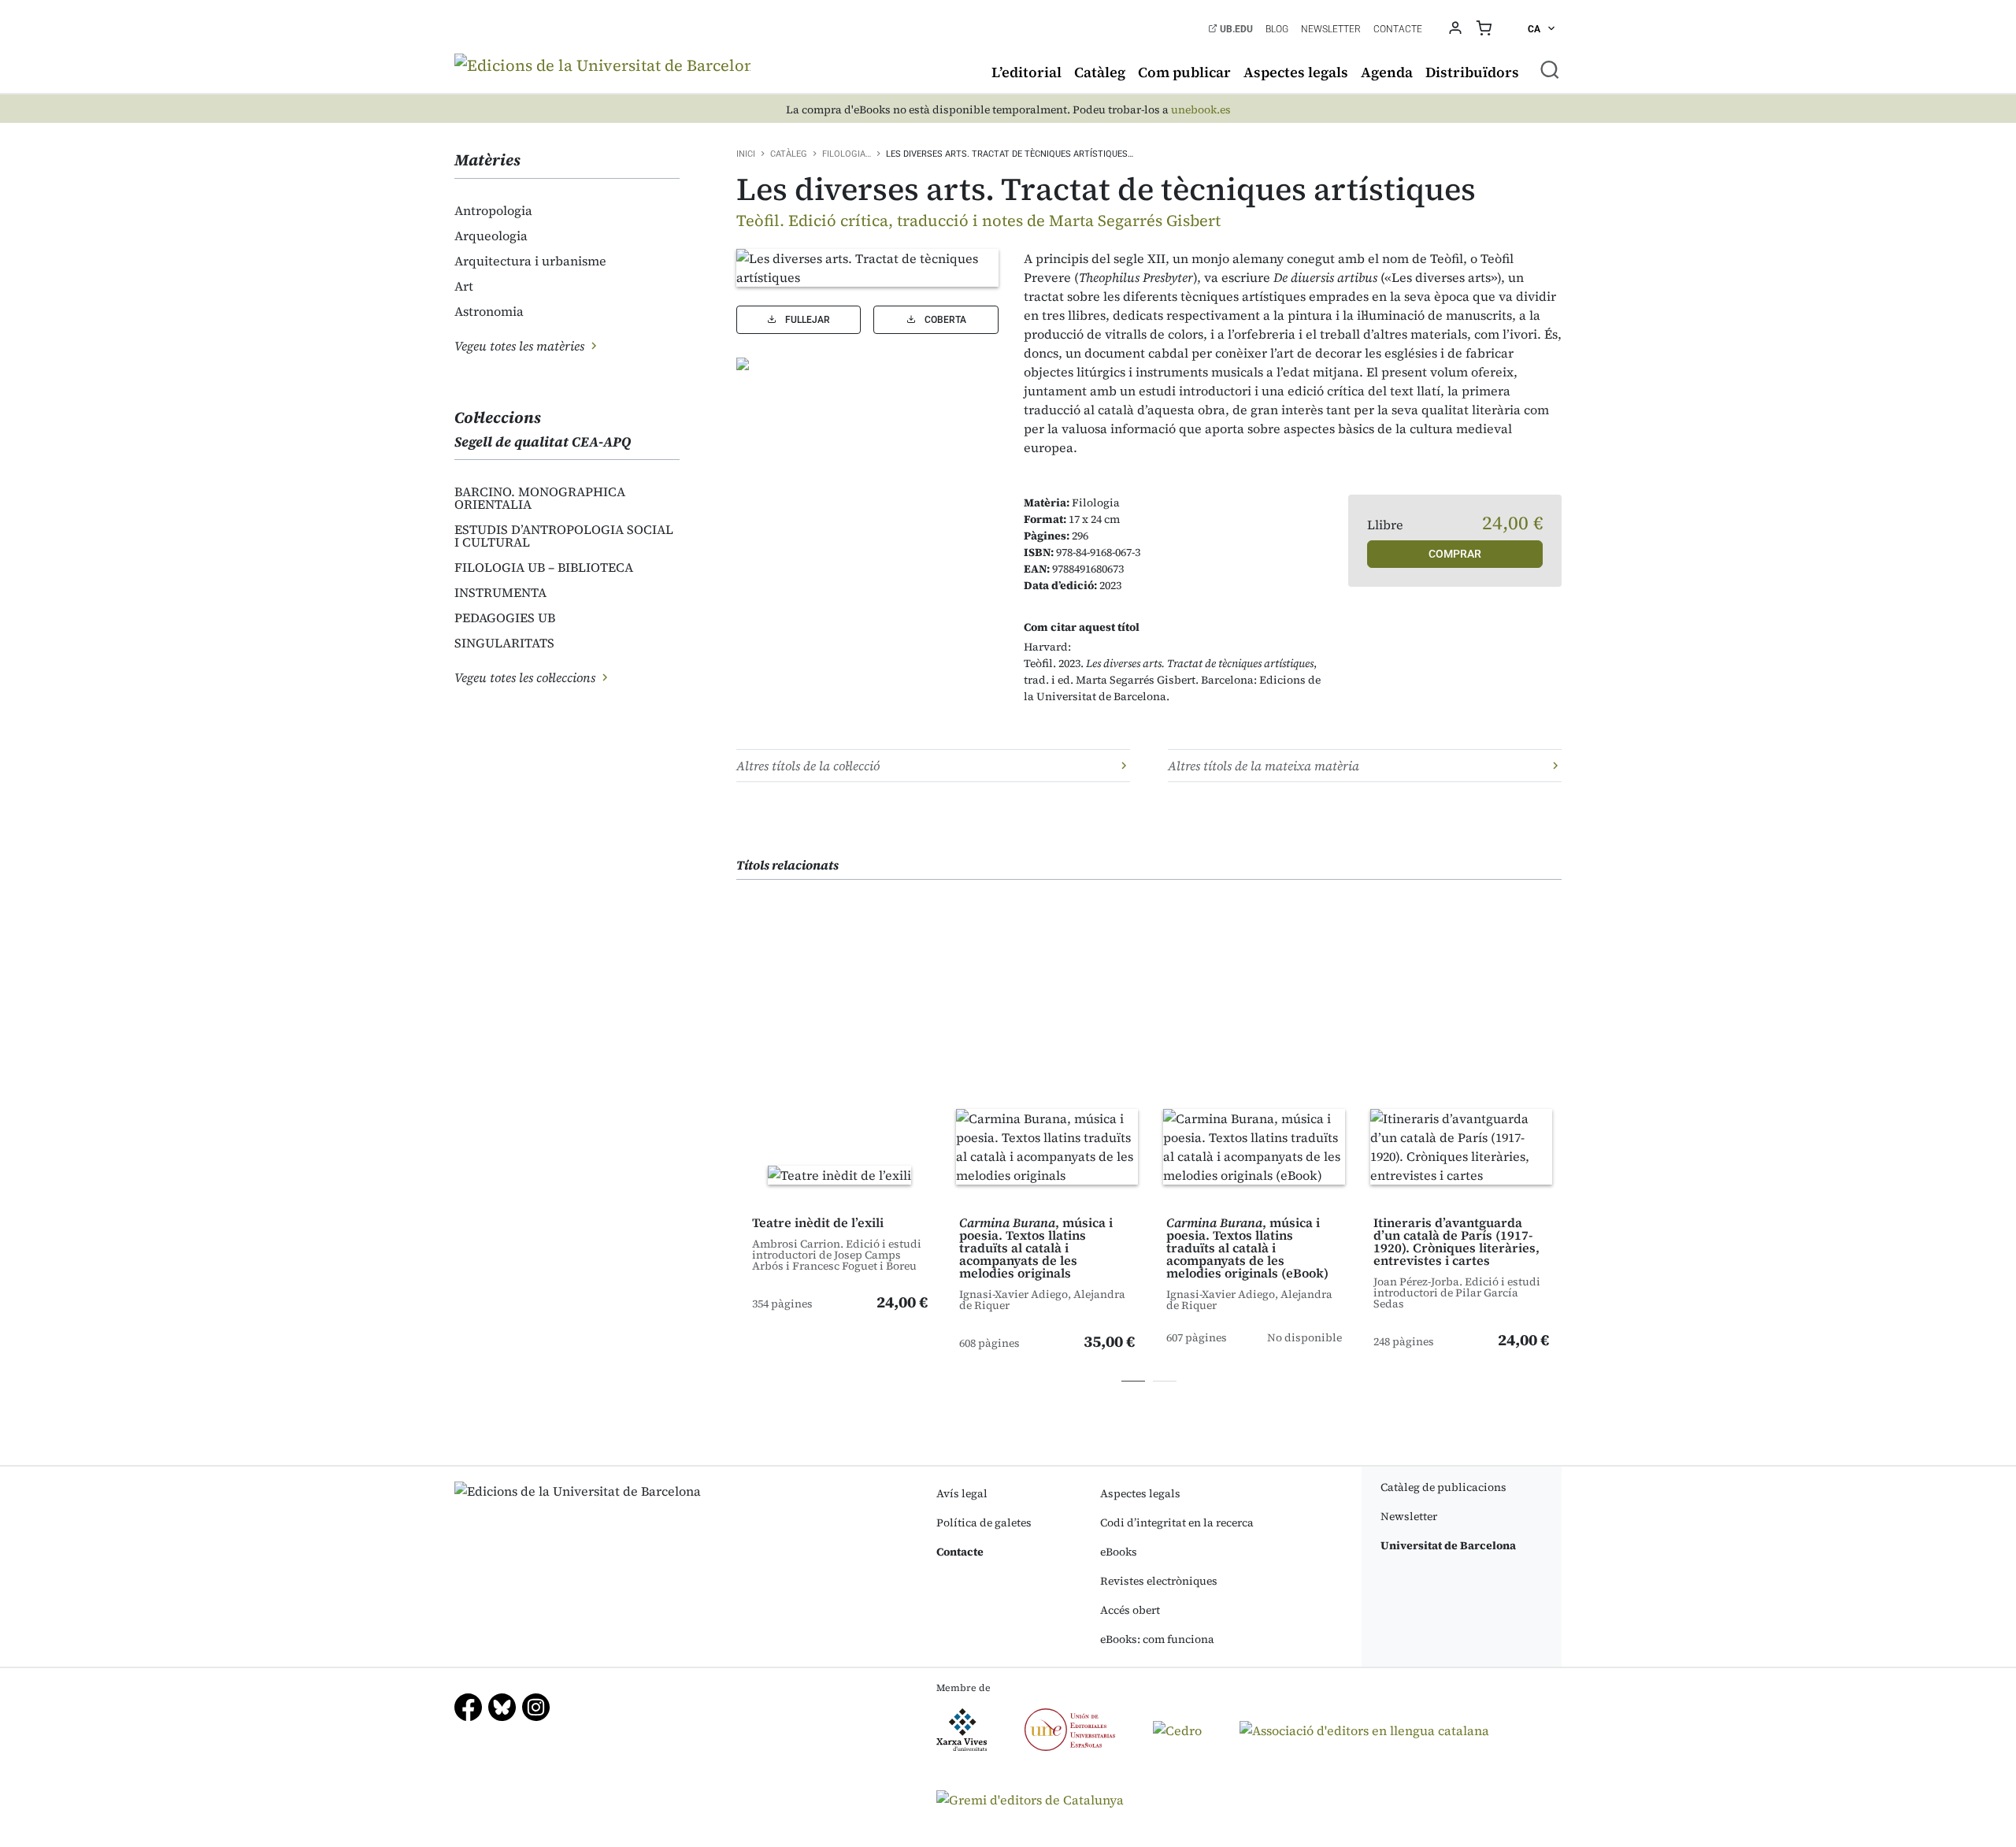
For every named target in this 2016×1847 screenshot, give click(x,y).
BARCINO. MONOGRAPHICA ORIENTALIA (540, 498)
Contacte (1398, 29)
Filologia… (847, 154)
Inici (746, 154)
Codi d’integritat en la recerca (1177, 1522)
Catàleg (1100, 72)
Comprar (1455, 554)
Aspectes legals (1296, 72)
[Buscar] (1550, 69)
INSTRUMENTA (500, 592)
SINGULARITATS (504, 643)
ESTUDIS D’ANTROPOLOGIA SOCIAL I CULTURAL (564, 536)
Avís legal (962, 1493)
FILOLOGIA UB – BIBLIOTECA (544, 567)
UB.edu (1235, 29)
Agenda (1387, 72)
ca (1535, 29)
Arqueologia (491, 236)
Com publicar (1184, 72)
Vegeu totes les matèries (521, 346)
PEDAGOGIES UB (505, 618)
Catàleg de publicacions (1443, 1487)
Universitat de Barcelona (1448, 1545)
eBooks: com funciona (1157, 1639)
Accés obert (1130, 1610)
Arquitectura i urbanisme (530, 261)
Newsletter (1331, 29)
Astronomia (489, 311)
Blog (1277, 29)
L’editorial (1027, 72)
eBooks (1119, 1552)
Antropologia (493, 210)
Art (464, 286)
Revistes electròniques (1159, 1581)
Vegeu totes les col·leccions (526, 677)
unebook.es (1201, 110)
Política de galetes (984, 1522)
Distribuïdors (1472, 72)
